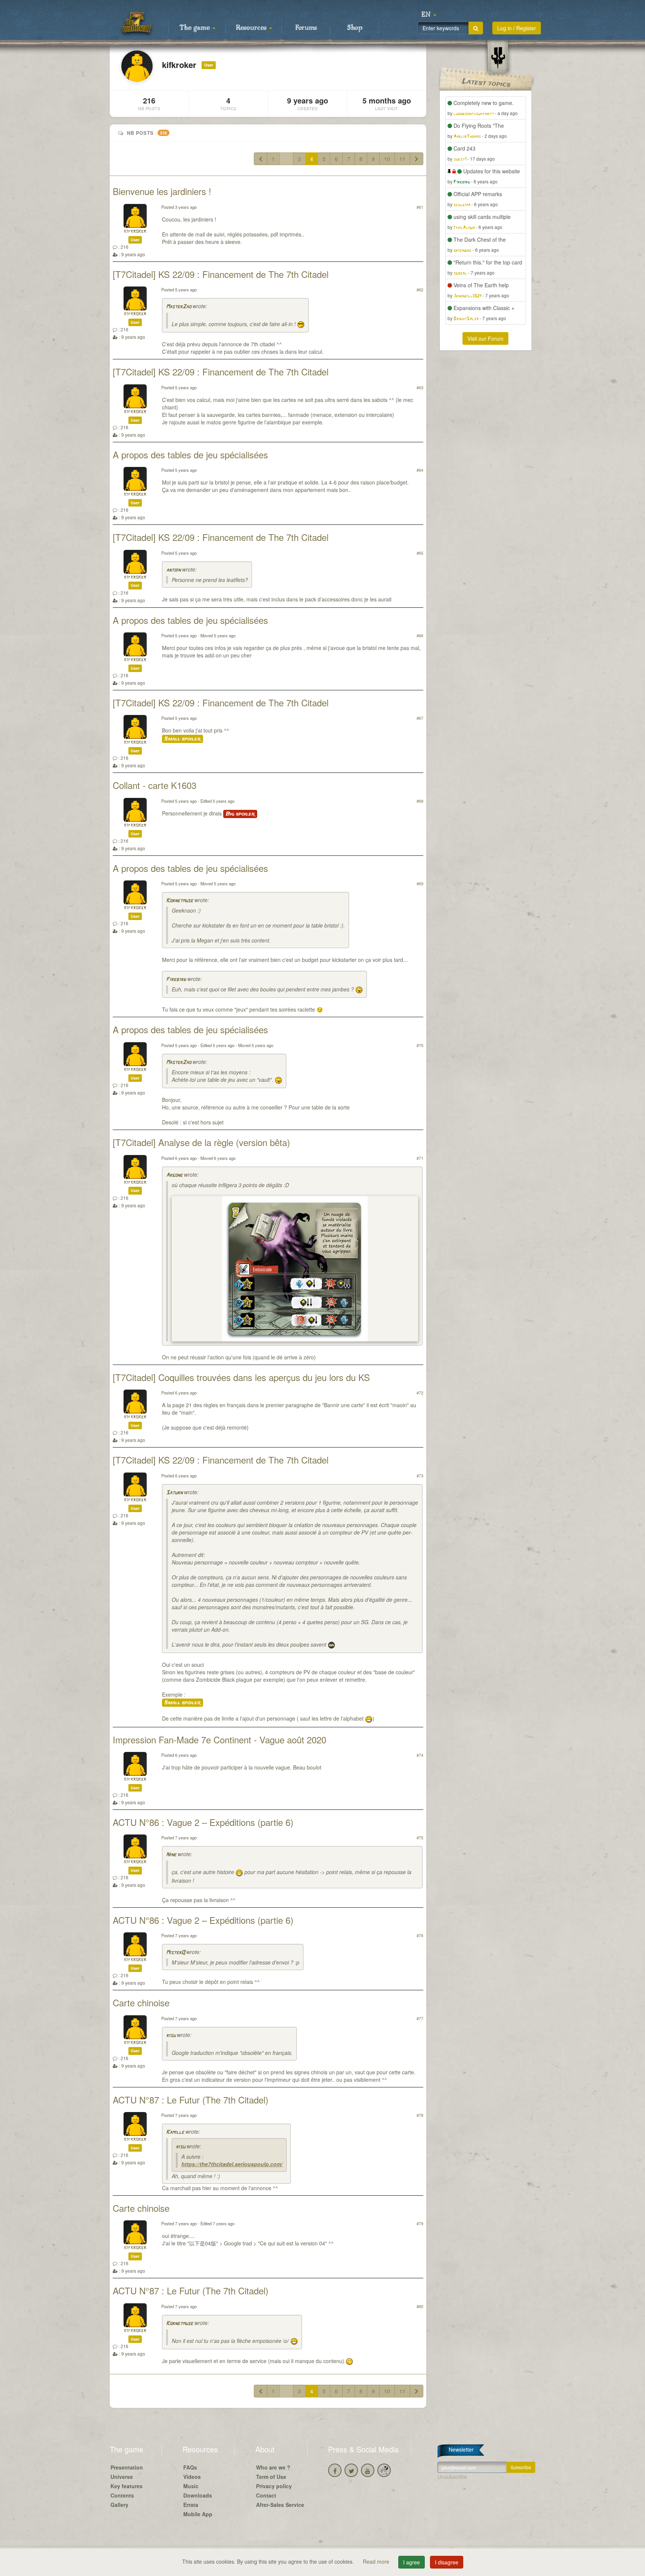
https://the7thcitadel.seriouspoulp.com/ (232, 2164)
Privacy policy (274, 2486)
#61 (420, 207)
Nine (171, 1855)
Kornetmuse (180, 901)
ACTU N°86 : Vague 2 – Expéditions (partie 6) (203, 1822)
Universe (122, 2477)
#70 (420, 1045)
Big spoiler (240, 814)
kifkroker (135, 231)
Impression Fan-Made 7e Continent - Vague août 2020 (219, 1739)
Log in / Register (517, 28)
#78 (420, 2115)
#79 (420, 2223)
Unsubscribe (452, 2477)
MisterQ (175, 1953)
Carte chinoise (141, 2002)
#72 (420, 1393)
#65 (420, 553)
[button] (429, 15)
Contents (122, 2495)
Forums (306, 28)
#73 (420, 1476)
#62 (420, 290)
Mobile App (198, 2514)
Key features (127, 2486)
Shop (355, 28)
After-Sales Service (280, 2505)
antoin (173, 570)
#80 (420, 2306)
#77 (420, 2018)
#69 (420, 883)
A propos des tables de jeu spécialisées (190, 454)
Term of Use (271, 2477)
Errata (191, 2505)
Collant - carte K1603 (155, 785)
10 (387, 159)
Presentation (127, 2467)
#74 (420, 1755)
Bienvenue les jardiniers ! (162, 191)
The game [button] (196, 28)
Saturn (174, 1493)
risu (171, 2036)
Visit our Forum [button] (485, 338)
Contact (266, 2495)
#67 (420, 718)
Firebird (176, 980)
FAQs (190, 2467)
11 (402, 159)
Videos (192, 2477)
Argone (174, 1175)
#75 (420, 1837)
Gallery (119, 2505)
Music (191, 2486)
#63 (420, 387)
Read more (377, 2561)
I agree (412, 2562)
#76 (420, 1935)
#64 (420, 470)
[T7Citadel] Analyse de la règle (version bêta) (201, 1142)
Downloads (198, 2495)
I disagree (447, 2562)
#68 (420, 801)
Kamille (175, 2132)
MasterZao (179, 307)
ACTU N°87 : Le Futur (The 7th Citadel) (191, 2100)
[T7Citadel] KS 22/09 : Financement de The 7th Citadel (221, 274)
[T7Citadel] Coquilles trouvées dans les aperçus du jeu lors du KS (241, 1377)
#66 (420, 635)
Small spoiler (183, 739)
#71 (420, 1158)
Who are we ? (273, 2467)
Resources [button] (252, 28)
